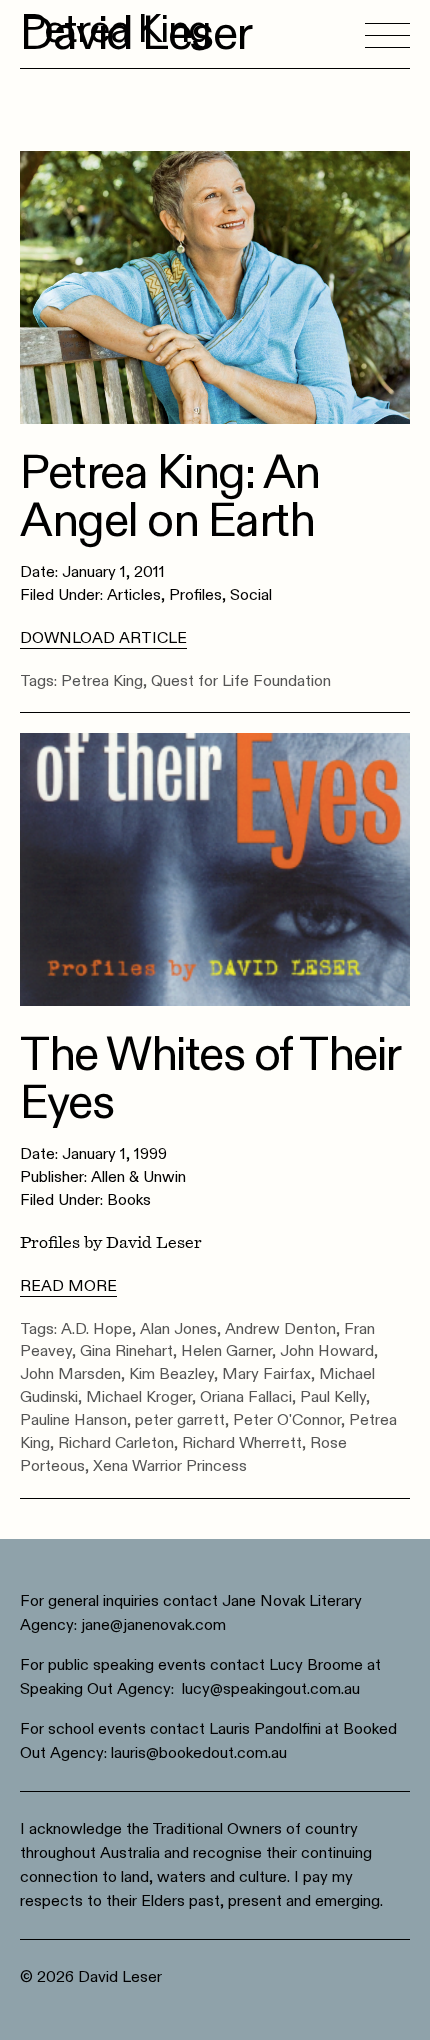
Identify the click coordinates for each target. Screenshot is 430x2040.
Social (251, 595)
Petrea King (102, 681)
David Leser (136, 34)
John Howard (327, 1351)
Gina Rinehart (126, 1351)
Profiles (195, 595)
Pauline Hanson (73, 1420)
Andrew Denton (280, 1329)
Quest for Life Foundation (241, 681)
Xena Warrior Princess (170, 1466)
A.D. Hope (96, 1329)
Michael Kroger (139, 1397)
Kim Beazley (171, 1374)
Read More (68, 1286)
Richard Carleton (116, 1443)
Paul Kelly (333, 1397)
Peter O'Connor (287, 1420)
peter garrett (180, 1420)
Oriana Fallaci (246, 1397)
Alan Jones (178, 1329)
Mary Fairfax (266, 1374)
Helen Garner (226, 1351)
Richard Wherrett (242, 1443)
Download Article (103, 638)
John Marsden (70, 1374)
